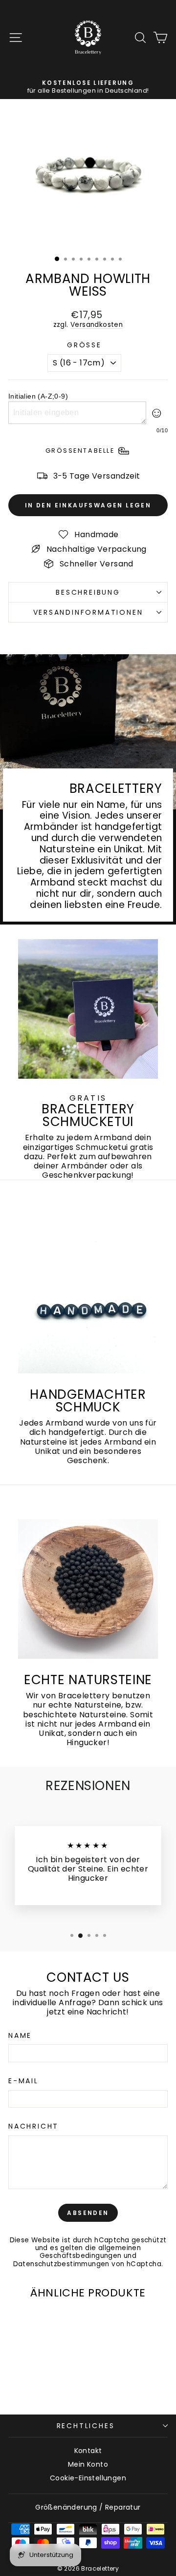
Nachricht (33, 2126)
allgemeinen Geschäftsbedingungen (90, 2252)
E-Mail (23, 2081)
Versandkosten (97, 325)
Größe (84, 345)
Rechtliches (86, 2426)
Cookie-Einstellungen (88, 2478)
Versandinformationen (88, 612)
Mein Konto (88, 2464)
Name (20, 2036)
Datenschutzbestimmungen (61, 2264)
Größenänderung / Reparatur (88, 2507)
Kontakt (88, 2451)
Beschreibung (88, 592)
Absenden (88, 2213)
